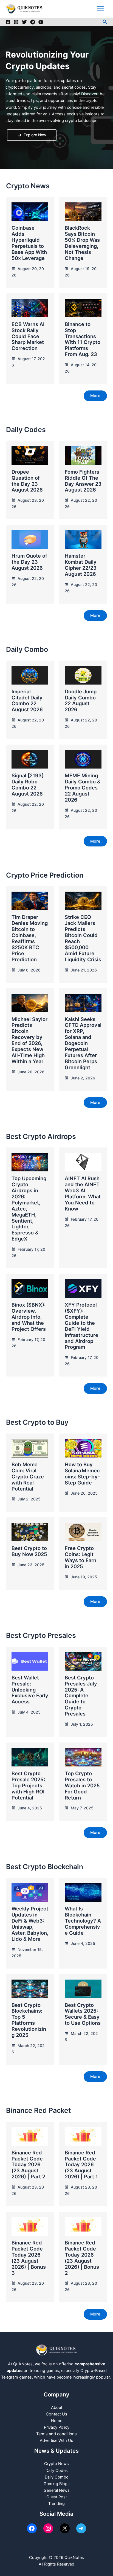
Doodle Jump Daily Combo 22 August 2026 (81, 701)
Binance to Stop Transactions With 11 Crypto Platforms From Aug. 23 (83, 339)
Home (57, 2421)
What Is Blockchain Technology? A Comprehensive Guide (83, 1921)
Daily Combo (57, 2477)
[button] (105, 22)
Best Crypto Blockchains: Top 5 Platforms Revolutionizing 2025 (29, 2020)
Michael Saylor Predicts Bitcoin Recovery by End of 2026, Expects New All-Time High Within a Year (29, 1040)
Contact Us (56, 2414)
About (57, 2407)
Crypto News (56, 2464)
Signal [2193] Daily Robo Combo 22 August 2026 (28, 785)
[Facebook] (8, 22)
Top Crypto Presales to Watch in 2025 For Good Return (82, 1785)
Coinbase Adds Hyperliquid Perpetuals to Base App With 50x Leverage (29, 243)
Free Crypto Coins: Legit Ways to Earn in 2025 (80, 1557)
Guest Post (57, 2497)
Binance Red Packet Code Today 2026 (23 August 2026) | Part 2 (28, 2165)
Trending (56, 2504)
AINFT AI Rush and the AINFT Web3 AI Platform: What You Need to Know (83, 1193)
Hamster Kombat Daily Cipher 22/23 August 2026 (81, 565)
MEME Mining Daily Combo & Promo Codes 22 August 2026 (83, 788)
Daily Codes (57, 2471)
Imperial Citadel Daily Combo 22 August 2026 (27, 701)
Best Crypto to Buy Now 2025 (29, 1551)
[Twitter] (24, 22)
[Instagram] (16, 22)
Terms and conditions (56, 2434)
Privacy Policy (57, 2427)
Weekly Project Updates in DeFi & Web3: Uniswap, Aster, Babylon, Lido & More (30, 1924)
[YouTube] (41, 22)
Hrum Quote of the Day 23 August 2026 (29, 562)
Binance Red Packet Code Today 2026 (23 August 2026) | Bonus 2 (82, 2258)
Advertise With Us (56, 2441)
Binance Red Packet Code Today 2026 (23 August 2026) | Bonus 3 (29, 2258)
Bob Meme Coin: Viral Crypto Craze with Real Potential (28, 1476)
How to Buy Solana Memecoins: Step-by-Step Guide (82, 1473)
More (95, 396)
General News (57, 2490)
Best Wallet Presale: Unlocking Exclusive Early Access (30, 1690)
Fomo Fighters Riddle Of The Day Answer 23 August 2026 (83, 481)
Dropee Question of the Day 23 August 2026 (27, 481)
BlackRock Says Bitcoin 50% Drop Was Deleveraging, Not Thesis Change (82, 243)
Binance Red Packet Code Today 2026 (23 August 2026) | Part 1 (81, 2165)
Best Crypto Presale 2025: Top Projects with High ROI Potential (28, 1785)
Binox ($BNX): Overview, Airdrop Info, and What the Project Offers (29, 1317)
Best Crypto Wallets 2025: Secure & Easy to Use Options (83, 2014)
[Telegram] (33, 22)
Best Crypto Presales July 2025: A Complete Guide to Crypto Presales (81, 1696)
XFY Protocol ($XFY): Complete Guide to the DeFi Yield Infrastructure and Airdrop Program (81, 1326)
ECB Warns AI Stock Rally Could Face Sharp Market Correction (28, 336)
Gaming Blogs (57, 2484)
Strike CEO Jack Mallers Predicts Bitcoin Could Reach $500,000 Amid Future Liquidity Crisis (83, 938)
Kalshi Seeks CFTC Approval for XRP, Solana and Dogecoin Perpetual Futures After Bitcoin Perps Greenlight (83, 1043)
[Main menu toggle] (100, 9)
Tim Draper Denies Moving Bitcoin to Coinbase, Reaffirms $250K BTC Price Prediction (30, 938)
